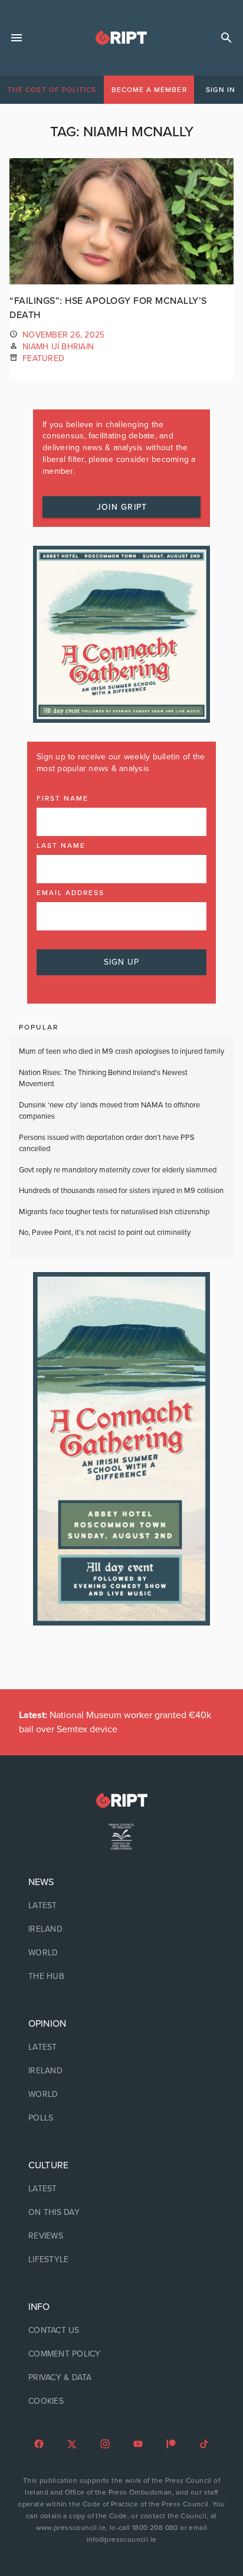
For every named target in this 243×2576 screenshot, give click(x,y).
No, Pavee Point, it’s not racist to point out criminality (105, 1233)
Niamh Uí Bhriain (58, 347)
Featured (43, 358)
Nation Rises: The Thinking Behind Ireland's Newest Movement (103, 1079)
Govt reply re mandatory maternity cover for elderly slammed (118, 1170)
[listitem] (121, 1906)
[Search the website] (226, 38)
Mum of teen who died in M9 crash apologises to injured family (121, 1051)
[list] (121, 1929)
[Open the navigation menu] (17, 38)
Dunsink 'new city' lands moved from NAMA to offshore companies (109, 1111)
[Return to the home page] (121, 1800)
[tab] (52, 90)
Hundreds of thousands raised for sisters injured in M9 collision (121, 1191)
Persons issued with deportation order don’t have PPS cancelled (107, 1143)
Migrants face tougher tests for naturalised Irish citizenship (114, 1212)
